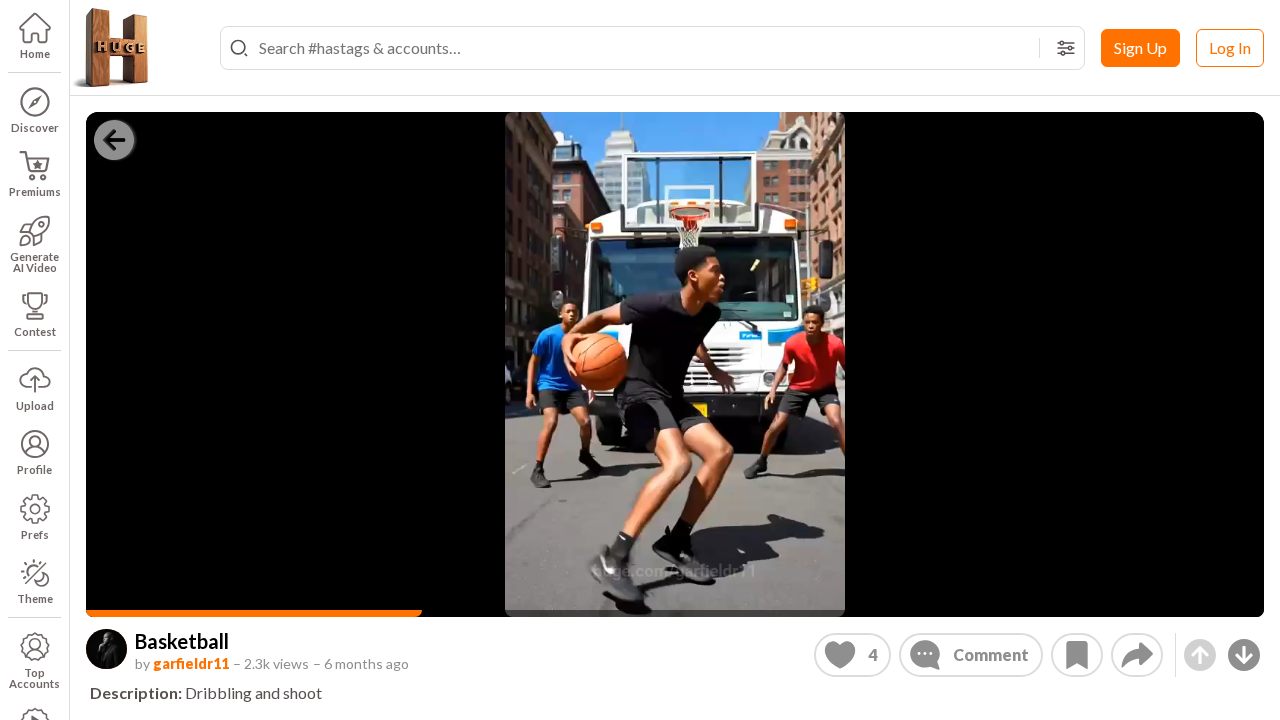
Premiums (35, 191)
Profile (34, 469)
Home (35, 53)
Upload (35, 405)
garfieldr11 (191, 663)
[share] (1137, 655)
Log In (1230, 47)
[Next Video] (1244, 655)
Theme (35, 598)
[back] (114, 140)
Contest (35, 331)
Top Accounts (34, 678)
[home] (110, 48)
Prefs (35, 534)
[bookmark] (1077, 655)
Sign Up (1140, 47)
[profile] (106, 649)
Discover (35, 127)
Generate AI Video (34, 262)
